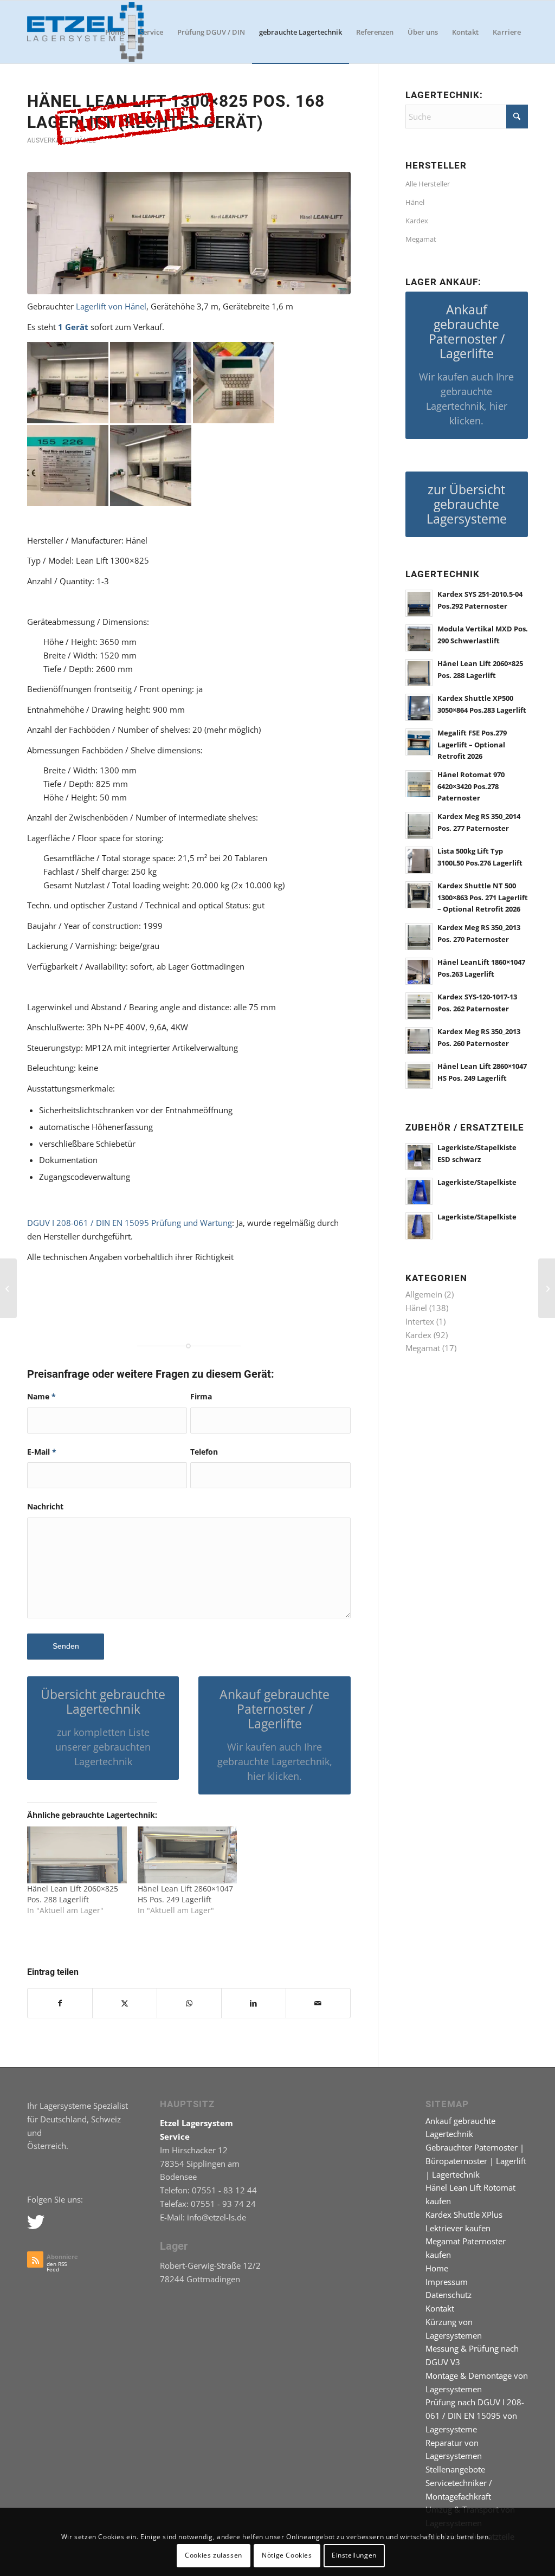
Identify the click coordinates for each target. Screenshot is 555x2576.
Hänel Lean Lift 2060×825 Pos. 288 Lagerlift (73, 1894)
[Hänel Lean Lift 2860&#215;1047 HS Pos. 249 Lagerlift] (188, 1855)
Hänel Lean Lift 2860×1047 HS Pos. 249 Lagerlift (185, 1894)
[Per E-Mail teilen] (318, 2003)
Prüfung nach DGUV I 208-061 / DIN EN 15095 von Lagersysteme (475, 2416)
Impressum (447, 2282)
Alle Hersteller (428, 184)
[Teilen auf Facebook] (60, 2003)
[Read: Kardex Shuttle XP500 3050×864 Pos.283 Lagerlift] (419, 707)
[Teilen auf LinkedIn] (254, 2003)
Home (437, 2268)
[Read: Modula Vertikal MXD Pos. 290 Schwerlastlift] (419, 638)
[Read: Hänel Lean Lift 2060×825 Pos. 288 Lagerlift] (419, 673)
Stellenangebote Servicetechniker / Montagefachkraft (459, 2483)
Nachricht (45, 1506)
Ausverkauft (49, 140)
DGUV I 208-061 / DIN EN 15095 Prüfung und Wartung (130, 1223)
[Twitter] (35, 2222)
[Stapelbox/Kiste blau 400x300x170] (547, 1288)
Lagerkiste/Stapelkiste (477, 1182)
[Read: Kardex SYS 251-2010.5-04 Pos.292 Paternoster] (419, 603)
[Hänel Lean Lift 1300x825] (189, 233)
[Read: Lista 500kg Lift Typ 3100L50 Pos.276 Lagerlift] (419, 860)
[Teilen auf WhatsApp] (189, 2003)
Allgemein (424, 1294)
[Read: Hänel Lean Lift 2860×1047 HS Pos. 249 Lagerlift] (419, 1075)
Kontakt (440, 2308)
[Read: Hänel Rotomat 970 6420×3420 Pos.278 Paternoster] (419, 784)
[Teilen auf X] (125, 2003)
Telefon (204, 1452)
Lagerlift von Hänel (111, 306)
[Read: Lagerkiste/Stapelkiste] (419, 1191)
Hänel (415, 202)
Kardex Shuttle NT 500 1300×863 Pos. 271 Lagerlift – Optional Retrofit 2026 (483, 897)
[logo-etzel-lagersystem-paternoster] (85, 32)
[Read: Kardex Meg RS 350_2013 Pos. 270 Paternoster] (419, 937)
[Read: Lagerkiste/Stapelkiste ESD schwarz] (419, 1157)
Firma (201, 1396)
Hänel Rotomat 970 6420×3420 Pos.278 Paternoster (471, 786)
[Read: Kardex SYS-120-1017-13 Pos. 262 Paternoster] (419, 1006)
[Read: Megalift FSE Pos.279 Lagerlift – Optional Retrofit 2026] (419, 742)
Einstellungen (354, 2555)
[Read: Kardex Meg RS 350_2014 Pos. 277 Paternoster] (419, 825)
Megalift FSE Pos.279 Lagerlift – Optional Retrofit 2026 (472, 744)
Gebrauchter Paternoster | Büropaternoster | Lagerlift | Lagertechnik (476, 2161)
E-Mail (42, 1452)
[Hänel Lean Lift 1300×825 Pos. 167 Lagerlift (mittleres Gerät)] (8, 1288)
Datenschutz (448, 2295)
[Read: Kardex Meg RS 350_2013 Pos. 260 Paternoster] (419, 1041)
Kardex (417, 221)
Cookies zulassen (214, 2555)
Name (41, 1396)
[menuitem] (115, 32)
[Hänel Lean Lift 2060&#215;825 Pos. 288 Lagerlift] (77, 1855)
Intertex (420, 1321)
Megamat (421, 239)
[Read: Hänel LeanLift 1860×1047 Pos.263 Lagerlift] (419, 971)
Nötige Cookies (287, 2555)
